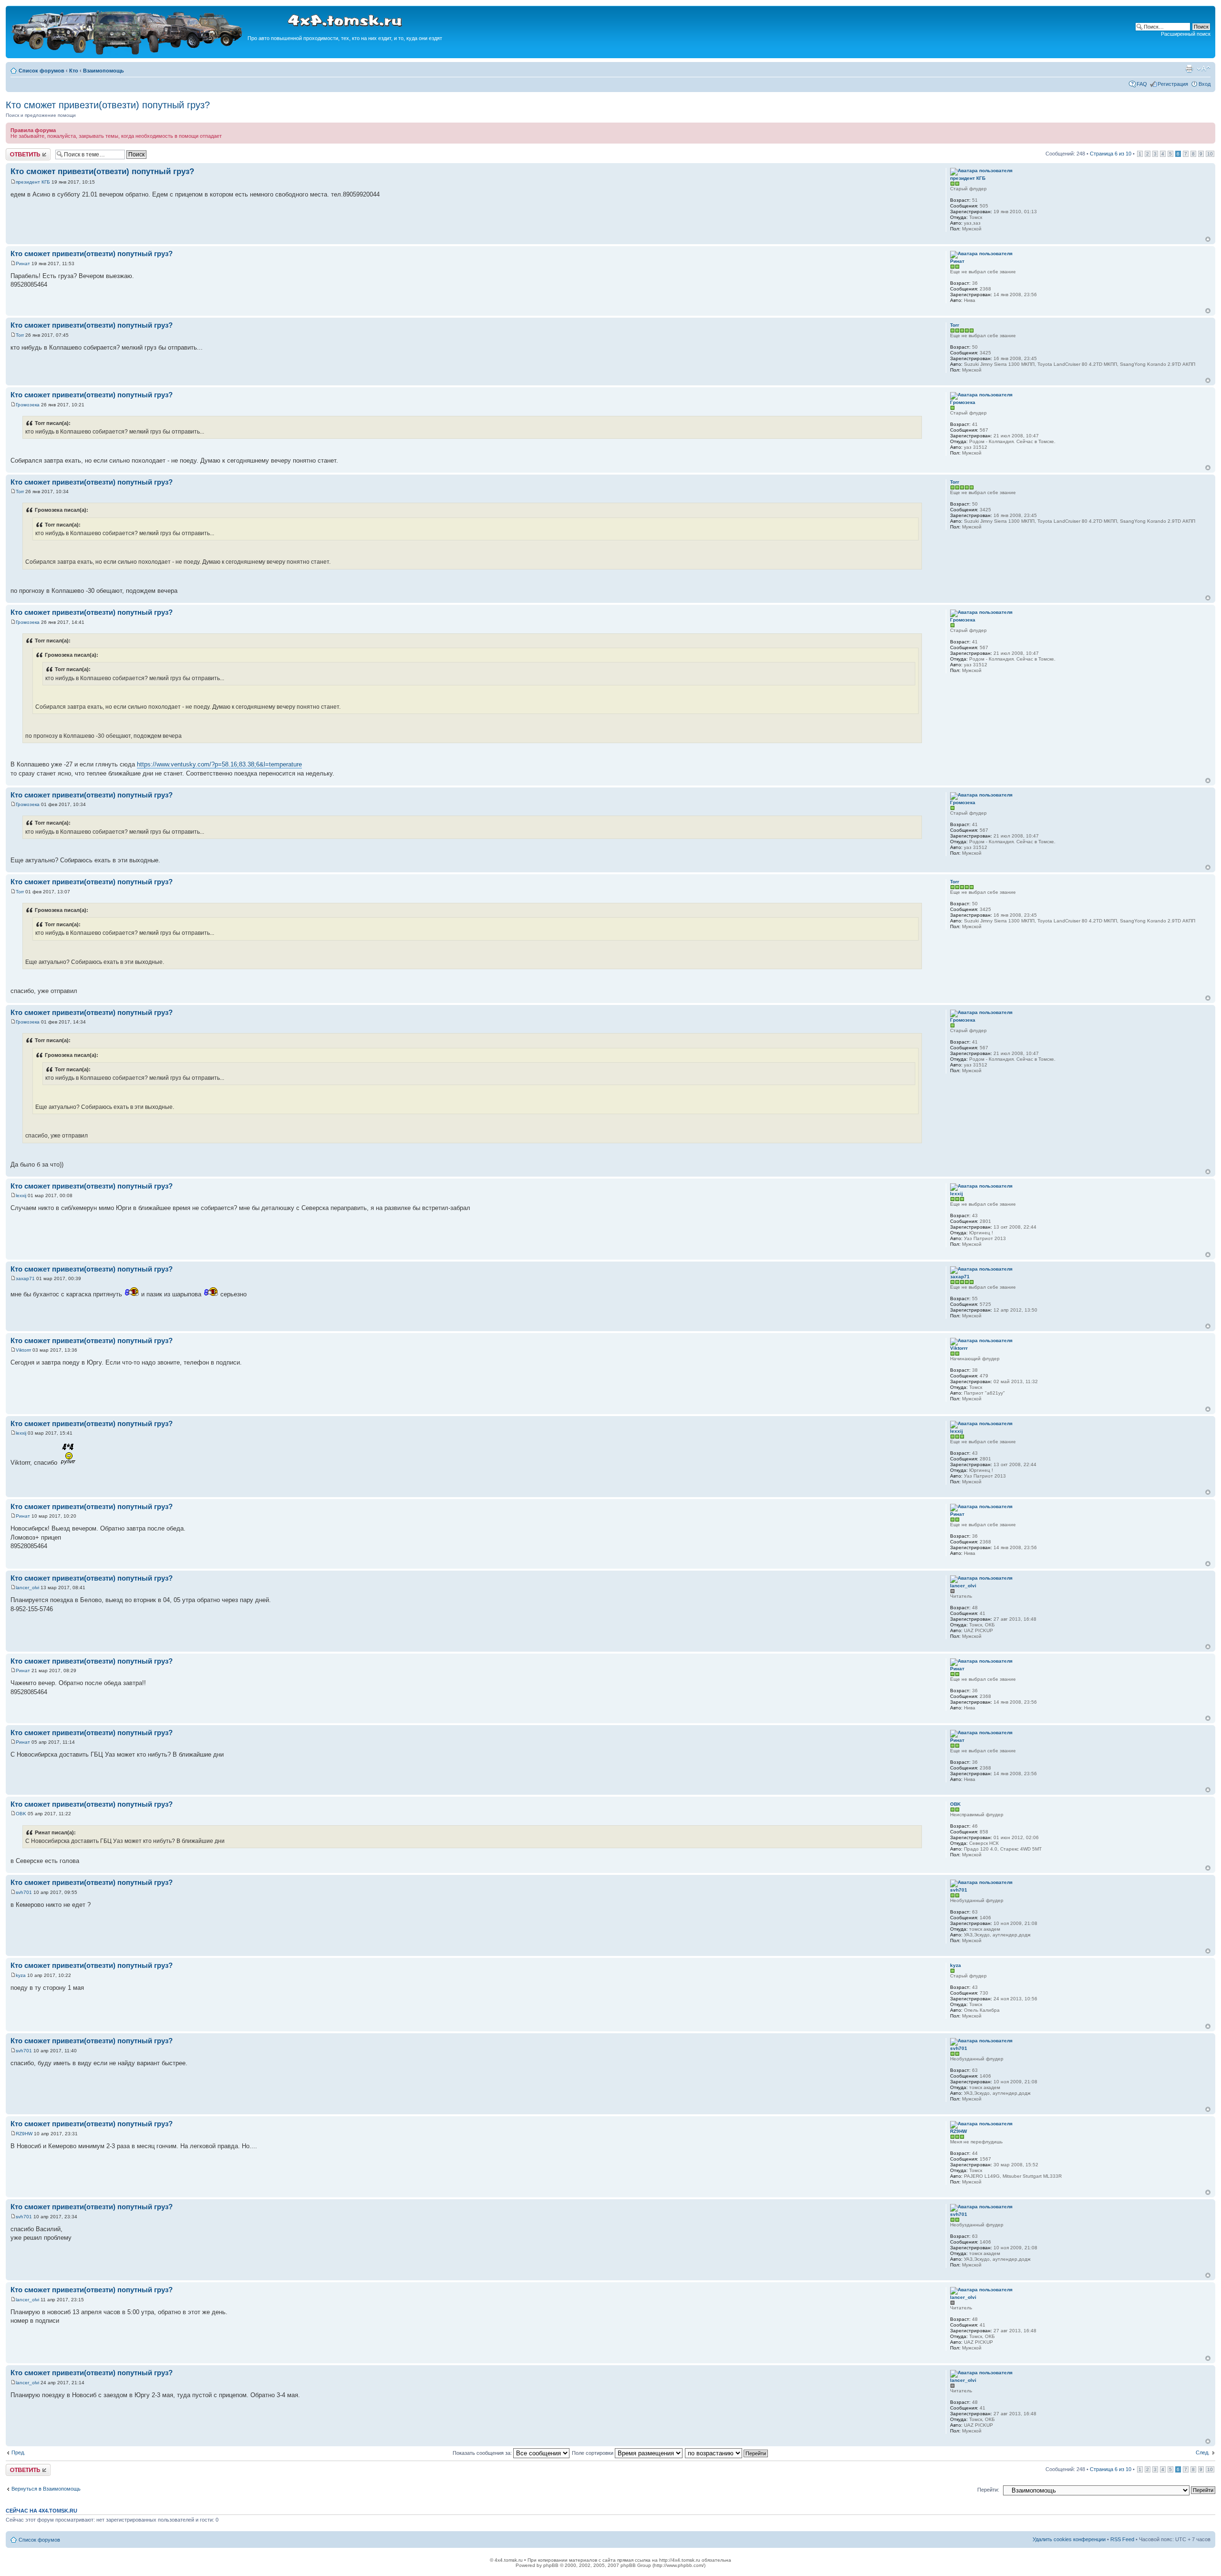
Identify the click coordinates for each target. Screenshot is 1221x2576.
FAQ (1142, 84)
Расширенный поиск (1186, 34)
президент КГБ (33, 182)
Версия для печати (1189, 69)
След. (1203, 2452)
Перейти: (988, 2490)
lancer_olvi (27, 1588)
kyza (21, 1975)
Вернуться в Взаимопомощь (46, 2489)
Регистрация (1173, 84)
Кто (74, 71)
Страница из (1111, 154)
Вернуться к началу (1208, 239)
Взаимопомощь (103, 71)
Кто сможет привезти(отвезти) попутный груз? (108, 105)
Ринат (23, 264)
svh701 (24, 1892)
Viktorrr (23, 1350)
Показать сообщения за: (483, 2453)
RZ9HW (24, 2134)
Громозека (28, 405)
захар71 (25, 1278)
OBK (21, 1814)
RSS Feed (1122, 2539)
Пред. (18, 2452)
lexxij (21, 1195)
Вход (1205, 84)
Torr (20, 335)
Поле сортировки (593, 2453)
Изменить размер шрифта (1204, 69)
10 (1210, 154)
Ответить (17, 151)
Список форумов (41, 71)
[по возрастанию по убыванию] (727, 2453)
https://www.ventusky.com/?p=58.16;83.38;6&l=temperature (219, 764)
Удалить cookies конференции (1069, 2539)
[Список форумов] (128, 53)
